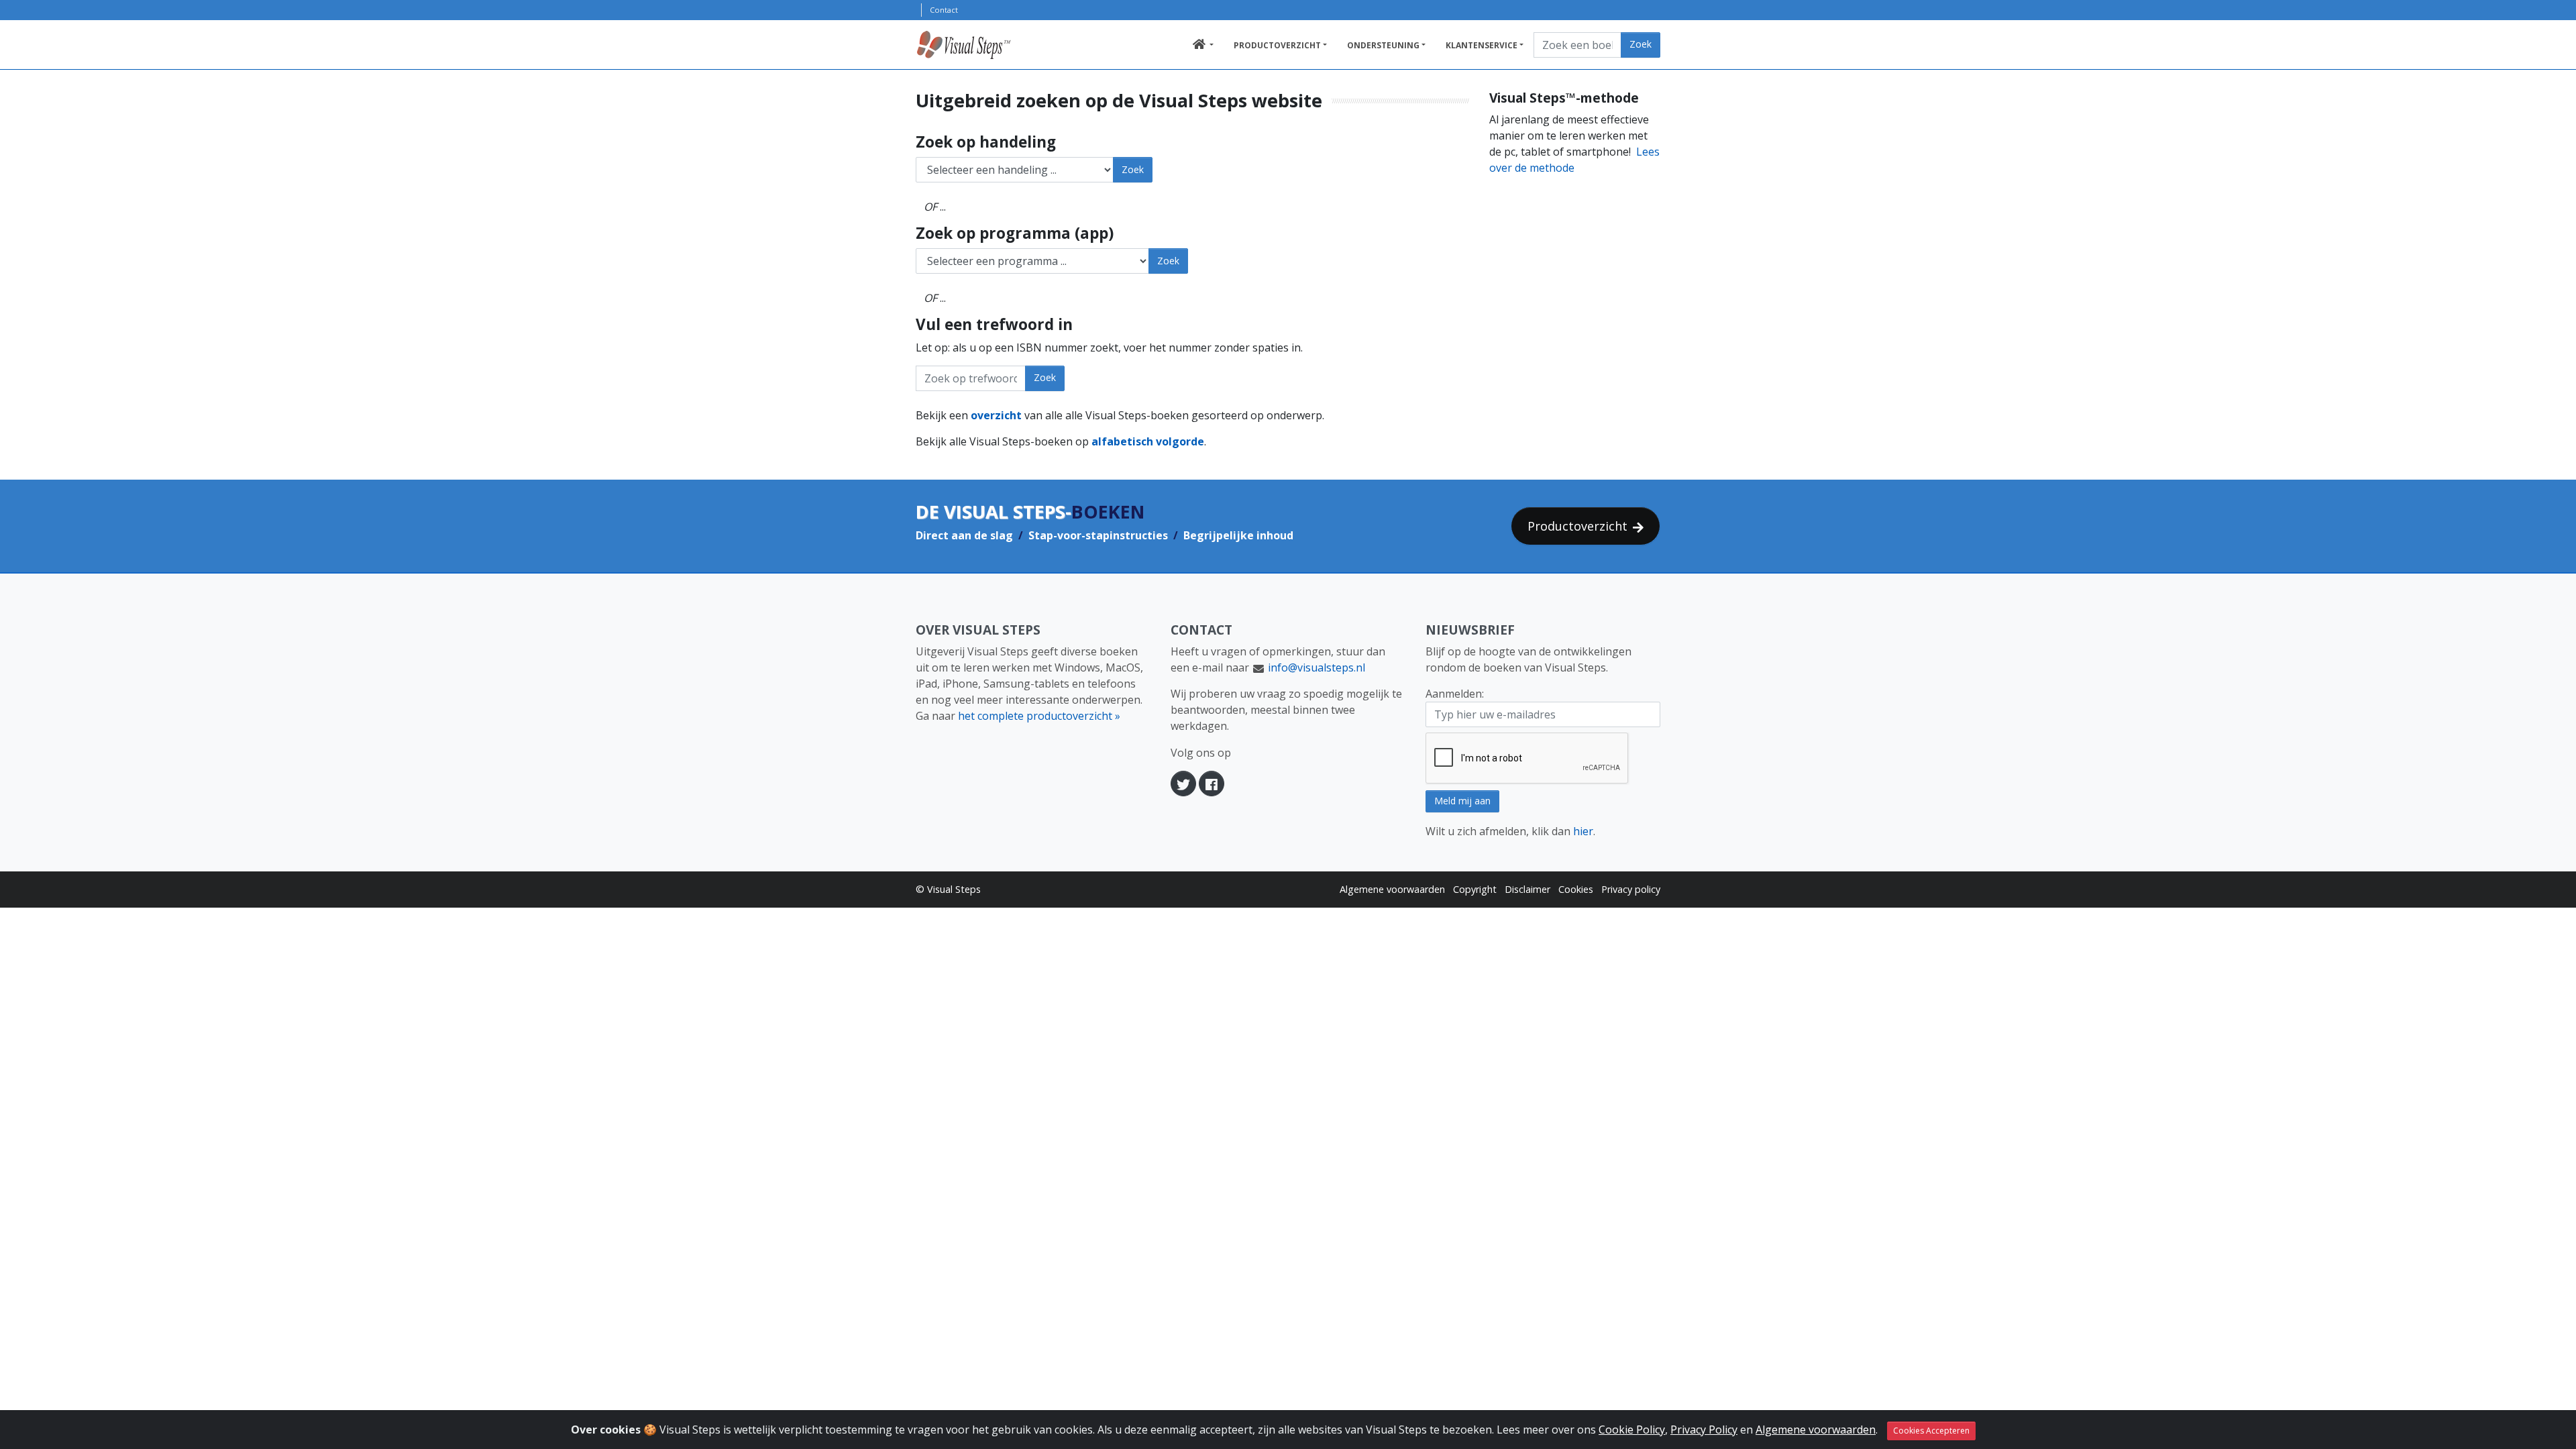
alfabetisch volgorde (1148, 441)
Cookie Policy (1632, 1430)
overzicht (996, 415)
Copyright (1475, 889)
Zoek (1641, 44)
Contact (944, 10)
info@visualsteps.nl (1317, 667)
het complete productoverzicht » (1039, 716)
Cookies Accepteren (1931, 1431)
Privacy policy (1631, 889)
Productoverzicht (1277, 45)
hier (1583, 831)
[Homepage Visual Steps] (978, 45)
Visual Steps (954, 889)
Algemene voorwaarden (1392, 889)
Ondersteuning (1383, 45)
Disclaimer (1527, 889)
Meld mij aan (1462, 801)
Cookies (1576, 889)
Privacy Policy (1704, 1430)
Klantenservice (1482, 45)
